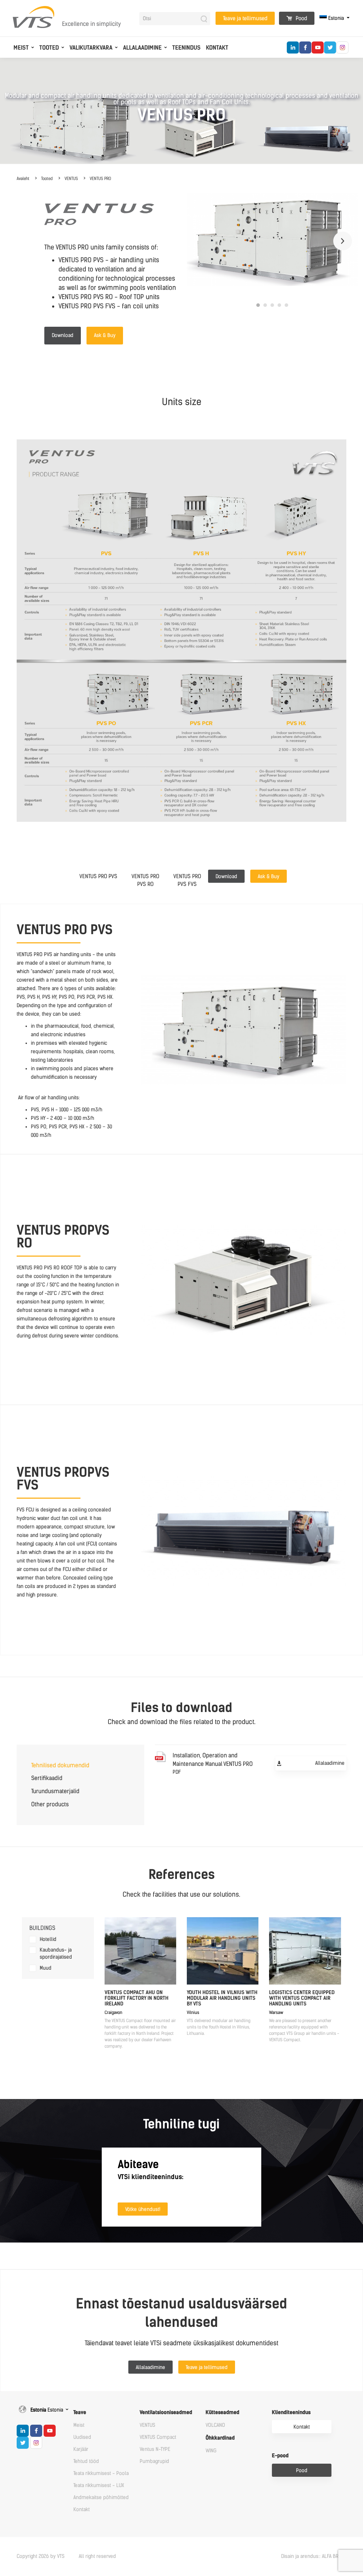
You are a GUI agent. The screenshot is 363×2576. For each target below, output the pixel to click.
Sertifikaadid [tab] (47, 1778)
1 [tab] (258, 305)
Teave (80, 2412)
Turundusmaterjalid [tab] (55, 1791)
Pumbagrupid (154, 2461)
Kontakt (217, 48)
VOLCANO (215, 2425)
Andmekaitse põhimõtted (101, 2498)
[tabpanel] (272, 239)
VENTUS (71, 179)
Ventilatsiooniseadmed (166, 2412)
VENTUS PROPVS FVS (187, 880)
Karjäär (81, 2449)
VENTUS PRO (100, 179)
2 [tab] (265, 305)
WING (211, 2451)
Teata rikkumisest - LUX (99, 2485)
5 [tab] (286, 305)
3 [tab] (272, 305)
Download (63, 335)
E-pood (280, 2456)
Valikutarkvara (91, 48)
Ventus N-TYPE (155, 2449)
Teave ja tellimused (245, 18)
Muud (46, 1968)
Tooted (49, 48)
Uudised (82, 2437)
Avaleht (23, 179)
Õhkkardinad (220, 2438)
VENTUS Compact (158, 2437)
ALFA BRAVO (334, 2556)
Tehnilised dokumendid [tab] (60, 1765)
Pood (301, 18)
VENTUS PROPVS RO (145, 880)
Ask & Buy (105, 335)
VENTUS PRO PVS (98, 876)
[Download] (229, 870)
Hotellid (48, 1939)
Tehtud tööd (86, 2461)
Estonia (336, 18)
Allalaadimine (142, 48)
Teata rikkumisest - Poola (101, 2473)
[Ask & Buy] (271, 870)
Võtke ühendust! (143, 2209)
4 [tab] (279, 305)
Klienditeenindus (291, 2412)
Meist (21, 48)
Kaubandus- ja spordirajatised (56, 1954)
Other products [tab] (50, 1804)
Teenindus (186, 48)
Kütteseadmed (222, 2412)
